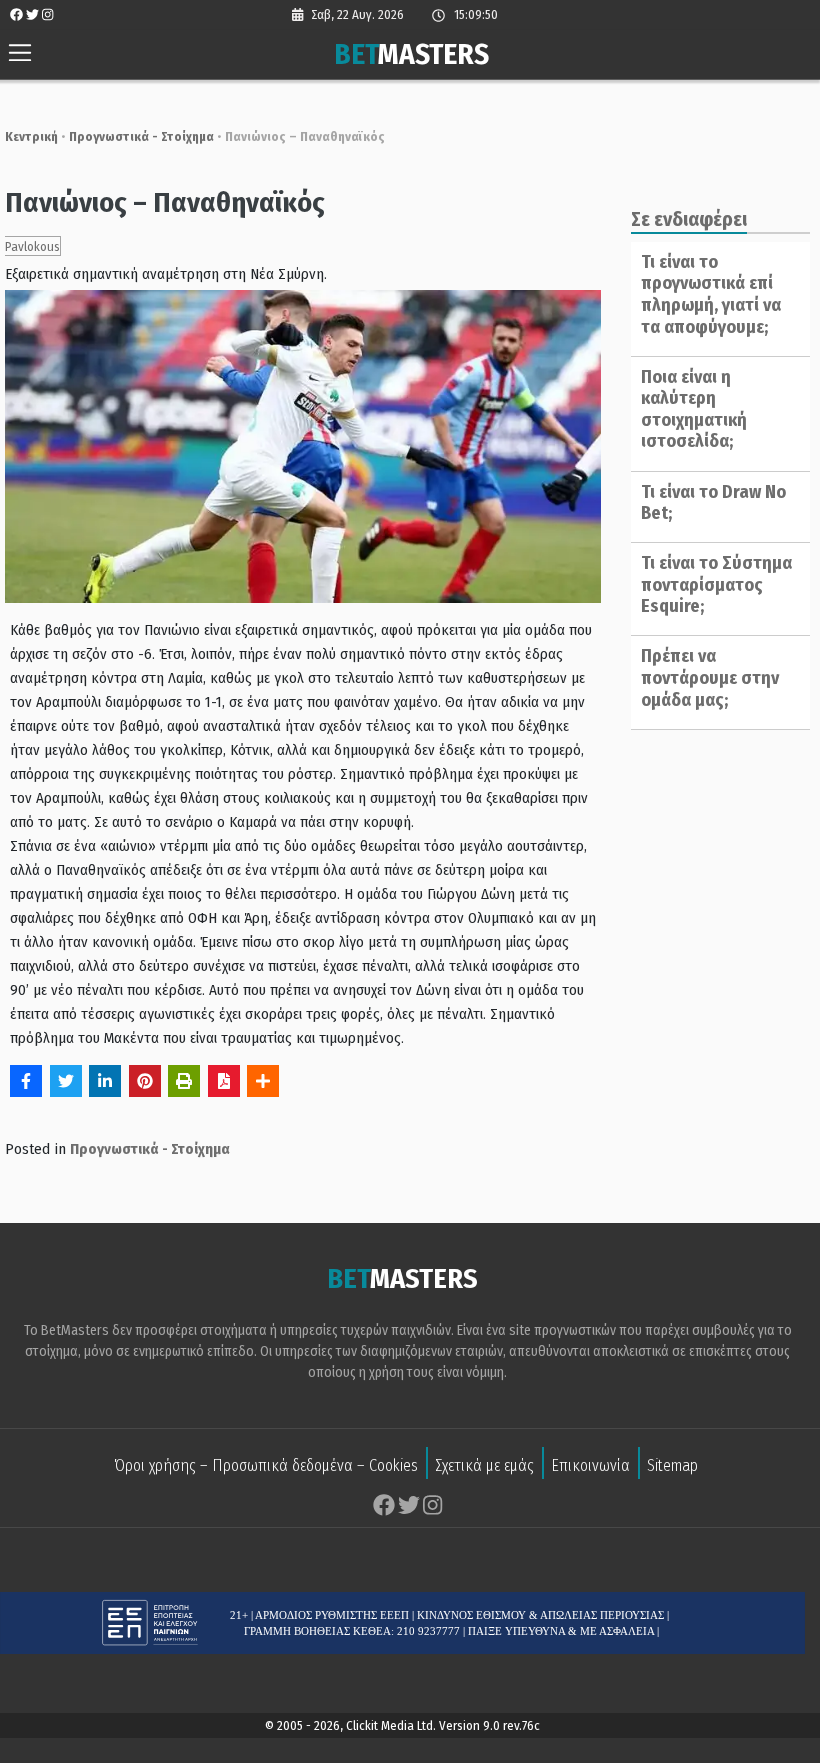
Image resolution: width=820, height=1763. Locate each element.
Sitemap (672, 1465)
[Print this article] (184, 1081)
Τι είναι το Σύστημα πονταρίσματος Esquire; (716, 584)
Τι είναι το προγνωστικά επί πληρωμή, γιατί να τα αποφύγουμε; (711, 294)
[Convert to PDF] (224, 1081)
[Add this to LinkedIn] (105, 1081)
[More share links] (263, 1081)
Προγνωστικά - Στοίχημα (141, 136)
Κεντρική (31, 136)
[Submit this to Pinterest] (145, 1081)
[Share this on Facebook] (26, 1081)
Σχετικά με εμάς (484, 1465)
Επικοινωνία (590, 1465)
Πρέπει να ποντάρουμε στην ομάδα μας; (710, 677)
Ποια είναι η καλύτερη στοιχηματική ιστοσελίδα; (694, 409)
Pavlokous (32, 246)
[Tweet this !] (66, 1081)
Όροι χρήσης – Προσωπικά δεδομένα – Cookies (266, 1465)
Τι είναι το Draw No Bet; (713, 503)
